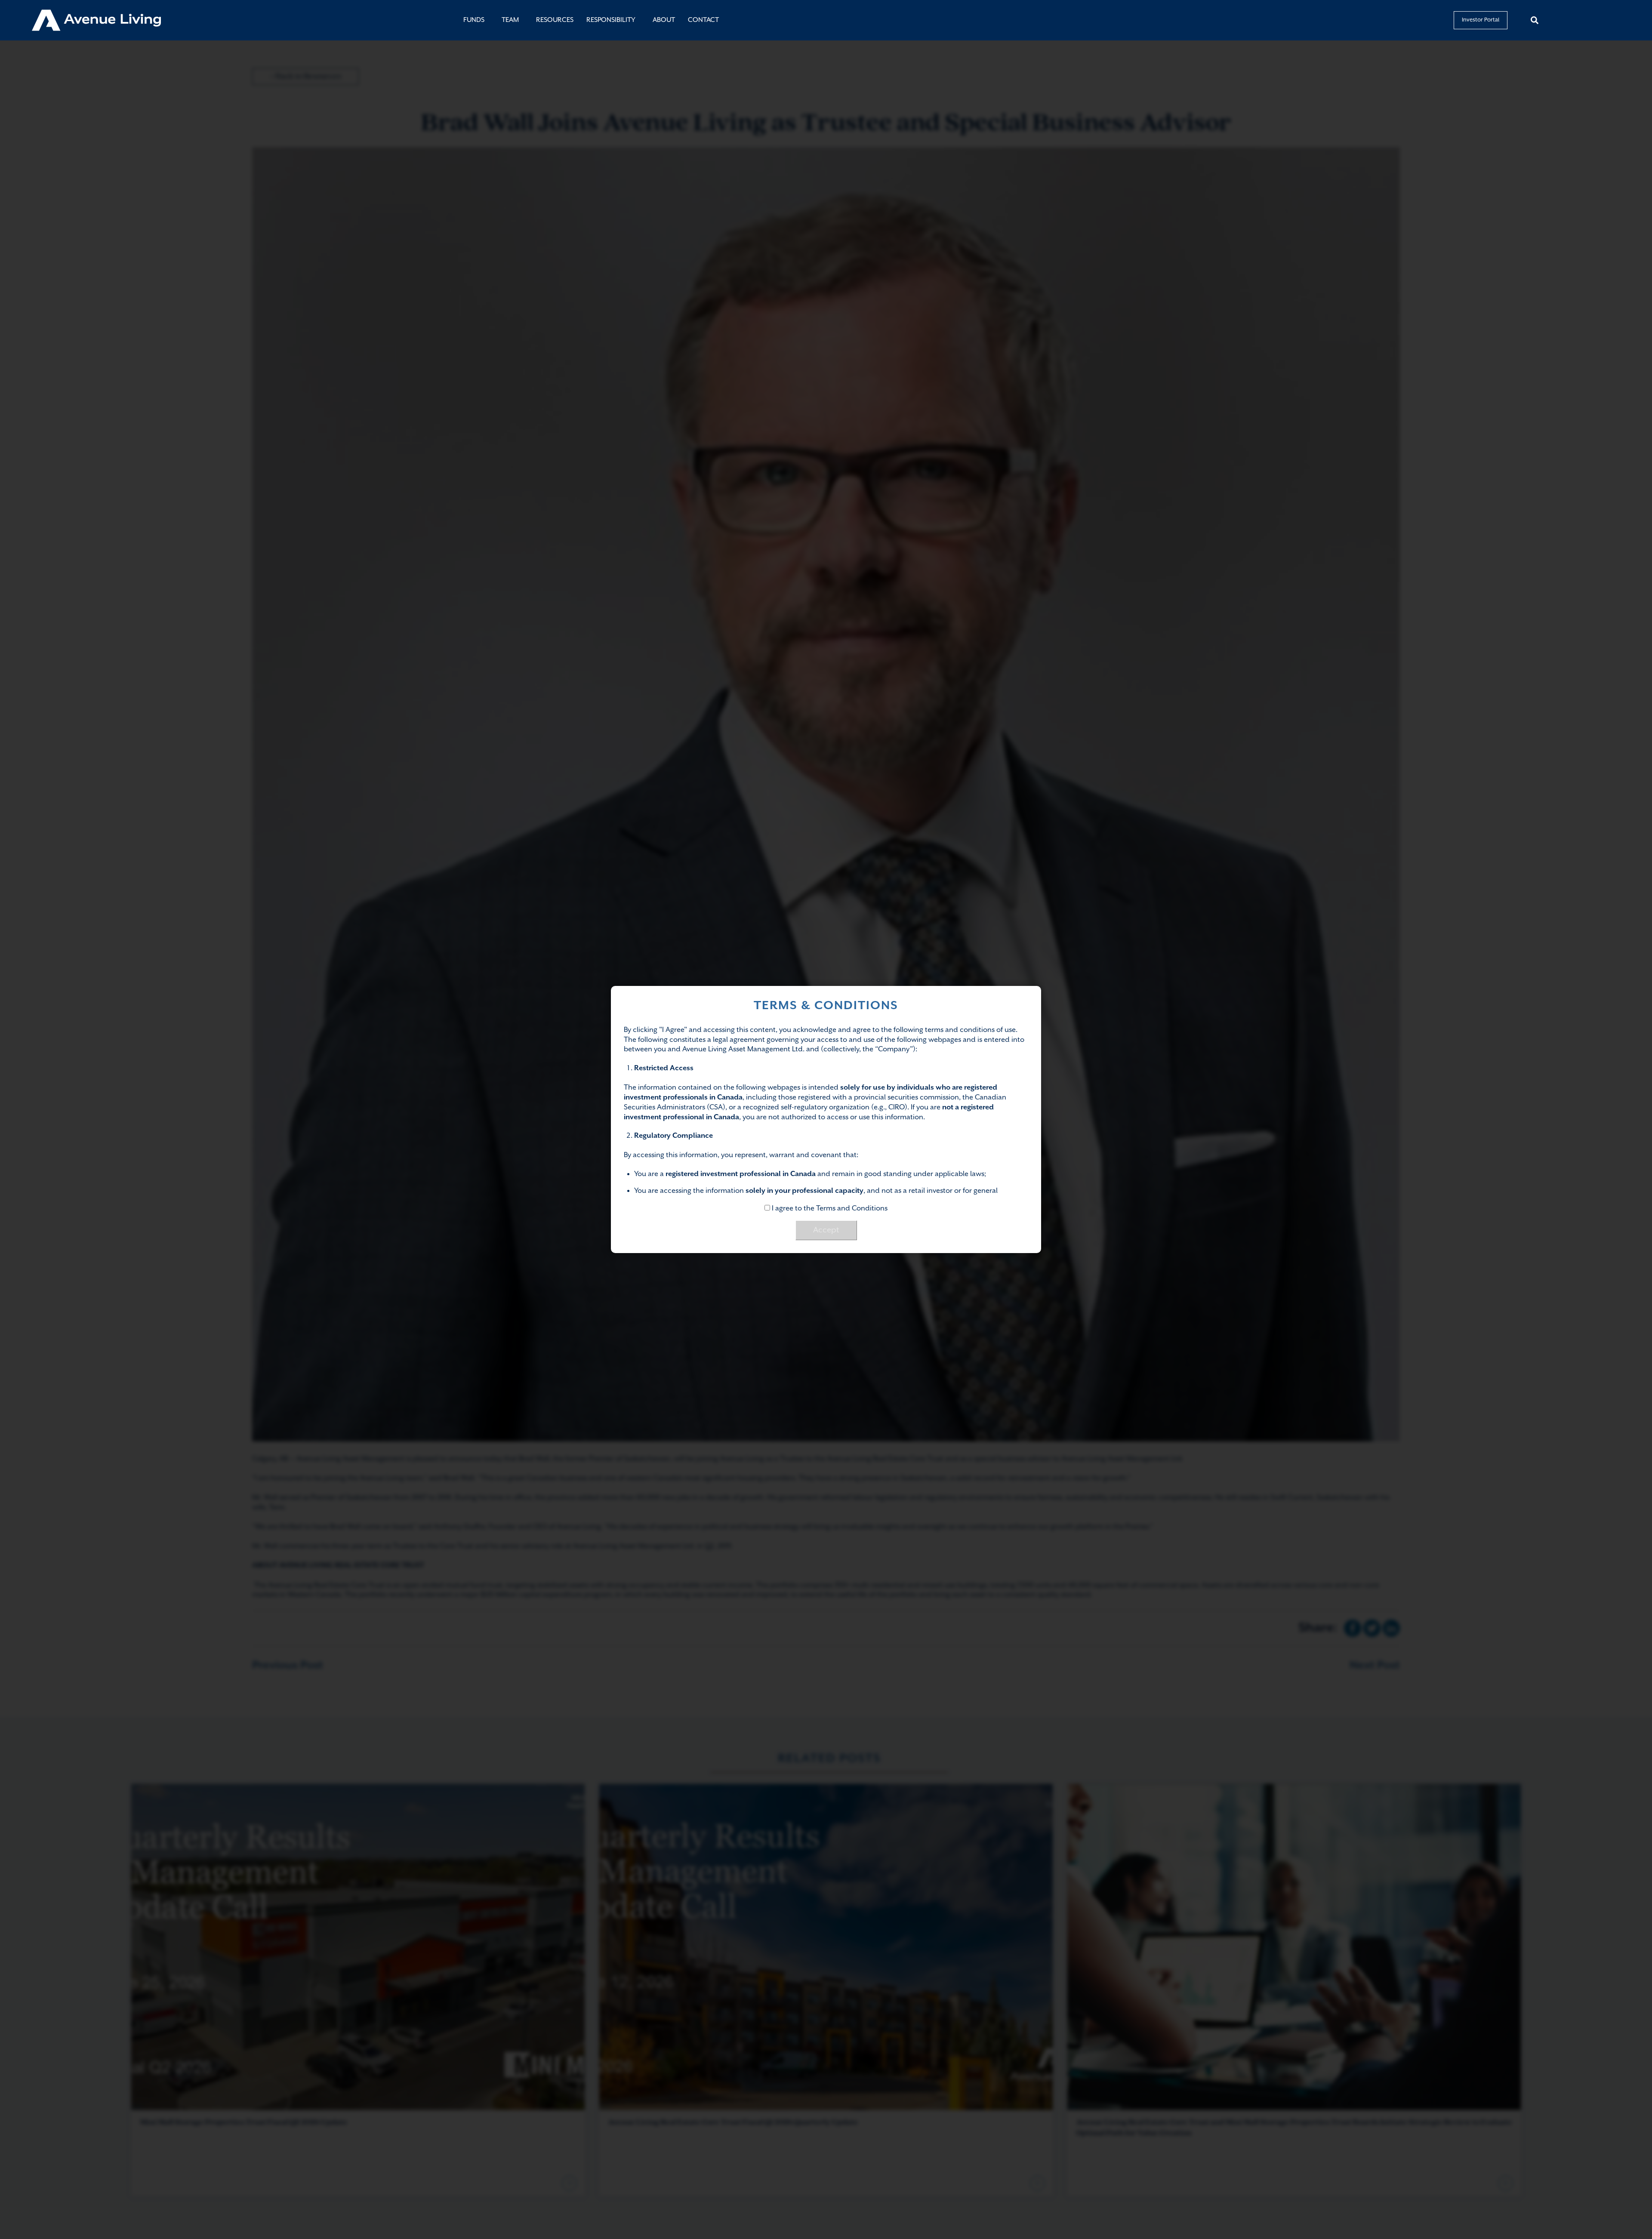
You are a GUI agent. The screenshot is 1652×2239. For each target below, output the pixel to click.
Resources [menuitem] (555, 20)
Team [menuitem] (510, 20)
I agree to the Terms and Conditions (829, 1209)
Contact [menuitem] (703, 20)
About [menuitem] (664, 20)
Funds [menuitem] (474, 20)
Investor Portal (1481, 20)
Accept (826, 1230)
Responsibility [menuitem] (611, 20)
